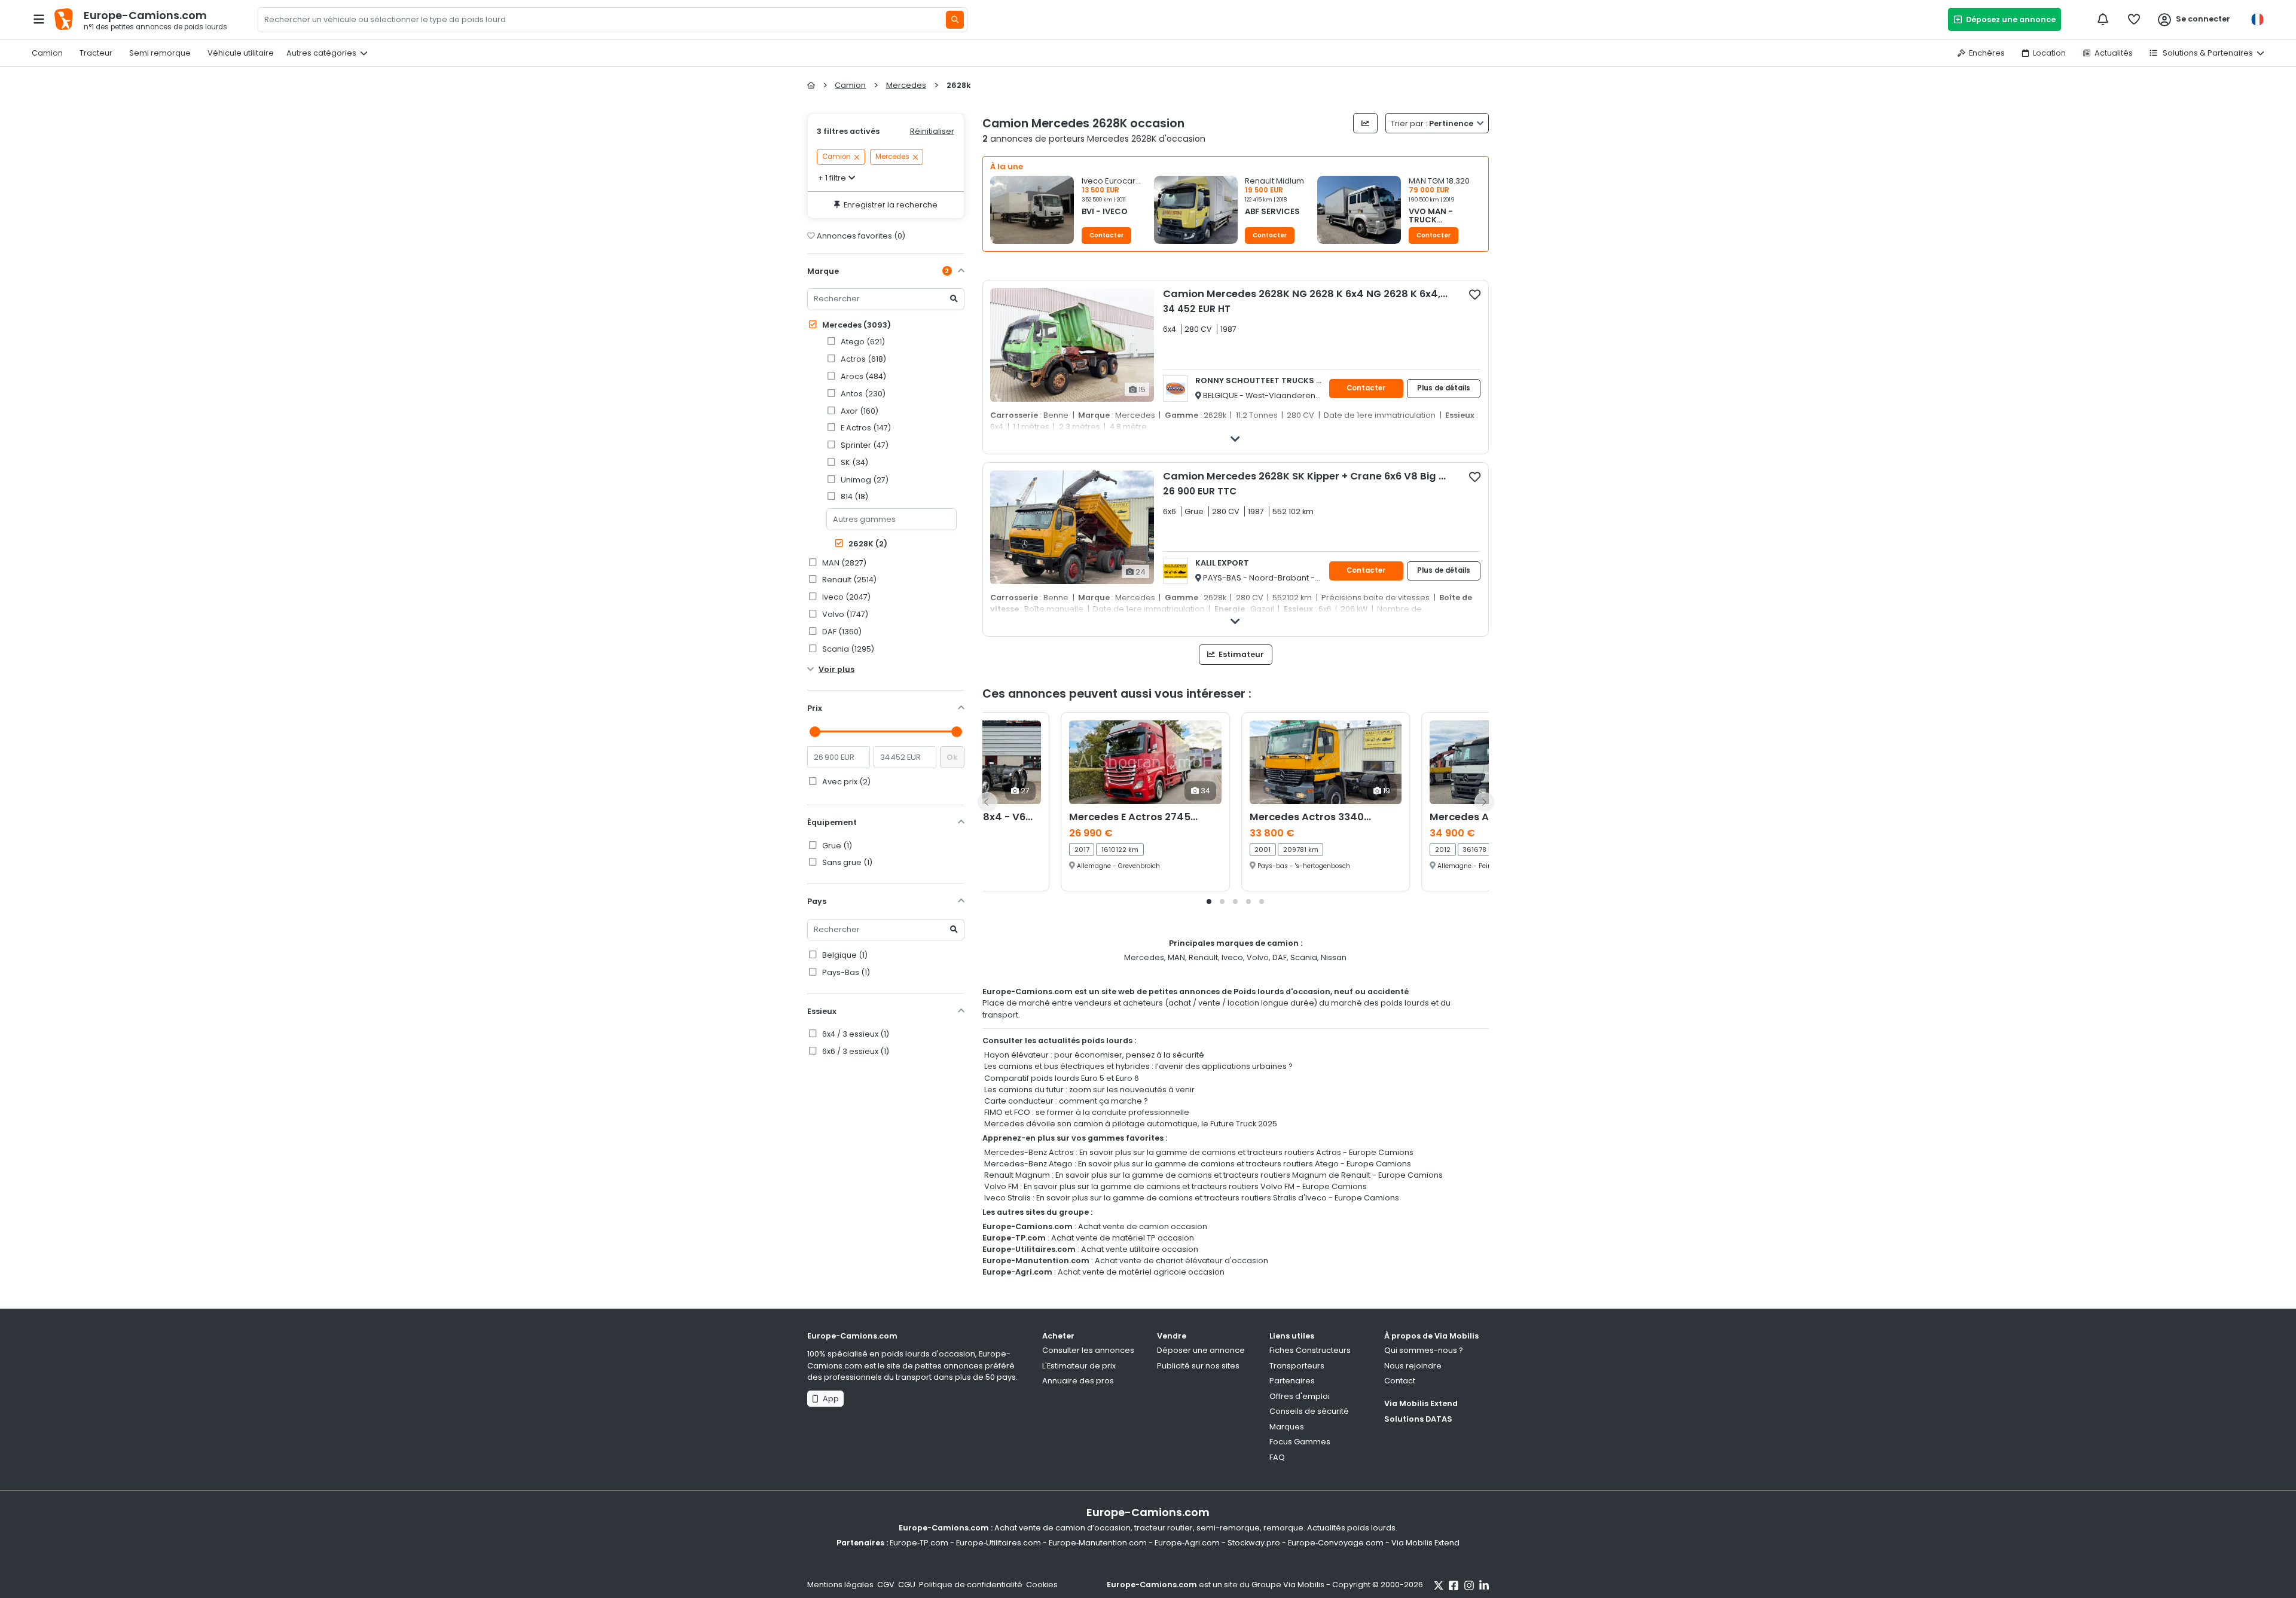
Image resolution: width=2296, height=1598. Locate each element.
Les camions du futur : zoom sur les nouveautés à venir (1089, 1090)
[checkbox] (1475, 294)
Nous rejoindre (1413, 1366)
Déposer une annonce (1201, 1350)
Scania (1304, 957)
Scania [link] (847, 649)
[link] (895, 342)
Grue (836, 846)
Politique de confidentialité (971, 1585)
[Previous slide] (987, 802)
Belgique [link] (844, 955)
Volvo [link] (844, 614)
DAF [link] (841, 632)
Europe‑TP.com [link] (919, 1543)
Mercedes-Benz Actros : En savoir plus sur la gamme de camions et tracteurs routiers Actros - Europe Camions (1199, 1152)
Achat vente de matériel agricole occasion (1141, 1272)
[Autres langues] (2257, 19)
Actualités (2114, 53)
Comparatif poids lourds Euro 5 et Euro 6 (1062, 1078)
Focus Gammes (1300, 1442)
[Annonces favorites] (2134, 19)
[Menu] (39, 19)
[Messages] (2103, 19)
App (829, 1399)
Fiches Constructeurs (1310, 1350)
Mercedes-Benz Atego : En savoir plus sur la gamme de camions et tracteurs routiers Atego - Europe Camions (1198, 1164)
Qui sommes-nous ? (1424, 1350)
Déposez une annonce (2009, 19)
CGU (907, 1585)
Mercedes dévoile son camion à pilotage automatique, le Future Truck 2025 (1131, 1124)
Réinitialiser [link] (932, 131)
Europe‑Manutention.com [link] (1098, 1543)
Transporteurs (1297, 1366)
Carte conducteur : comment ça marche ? (1066, 1101)
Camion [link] (836, 157)
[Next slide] (1484, 802)
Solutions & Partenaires (2207, 53)
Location (2049, 53)
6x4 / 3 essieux (855, 1034)
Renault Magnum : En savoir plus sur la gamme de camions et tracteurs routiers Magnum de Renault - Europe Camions (1213, 1175)
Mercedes (856, 325)
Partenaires (1292, 1381)
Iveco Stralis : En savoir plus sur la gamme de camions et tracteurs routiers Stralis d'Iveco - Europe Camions (1192, 1198)
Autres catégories (321, 53)
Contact (1400, 1381)
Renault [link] (848, 580)
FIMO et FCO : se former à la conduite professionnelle (1087, 1112)
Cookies (1042, 1585)
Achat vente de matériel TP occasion (1123, 1238)
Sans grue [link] (846, 862)
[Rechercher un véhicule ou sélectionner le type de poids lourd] (955, 20)
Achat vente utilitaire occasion (1140, 1249)
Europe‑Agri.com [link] (1187, 1543)
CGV (886, 1585)
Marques (1287, 1427)
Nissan (1334, 957)
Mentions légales (840, 1585)
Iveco (1232, 957)
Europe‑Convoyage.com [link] (1336, 1543)
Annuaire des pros (1078, 1381)
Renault (1203, 957)
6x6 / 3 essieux (855, 1051)
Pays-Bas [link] (845, 972)
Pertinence (1433, 123)
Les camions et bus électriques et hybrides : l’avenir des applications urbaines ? (1138, 1066)
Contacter (1106, 235)
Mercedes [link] (892, 157)
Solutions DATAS (1418, 1419)
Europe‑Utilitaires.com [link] (999, 1543)
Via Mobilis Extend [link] (1425, 1543)
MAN (1176, 957)
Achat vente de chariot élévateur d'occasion (1181, 1261)
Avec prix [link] (845, 782)
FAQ (1277, 1457)
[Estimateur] (1365, 123)
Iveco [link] (845, 597)
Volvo (1258, 957)
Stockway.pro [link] (1254, 1543)
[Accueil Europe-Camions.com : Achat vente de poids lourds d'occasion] (811, 85)
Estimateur (1240, 654)
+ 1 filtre (832, 178)
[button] (1072, 213)
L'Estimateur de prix (1079, 1366)
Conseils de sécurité (1309, 1411)
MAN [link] (843, 563)
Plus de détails (1444, 388)
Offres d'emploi (1300, 1396)
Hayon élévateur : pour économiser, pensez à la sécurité (1094, 1055)
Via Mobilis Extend (1421, 1403)
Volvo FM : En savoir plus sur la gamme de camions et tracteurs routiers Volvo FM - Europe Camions (1176, 1186)
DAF (1280, 957)
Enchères (1987, 53)
